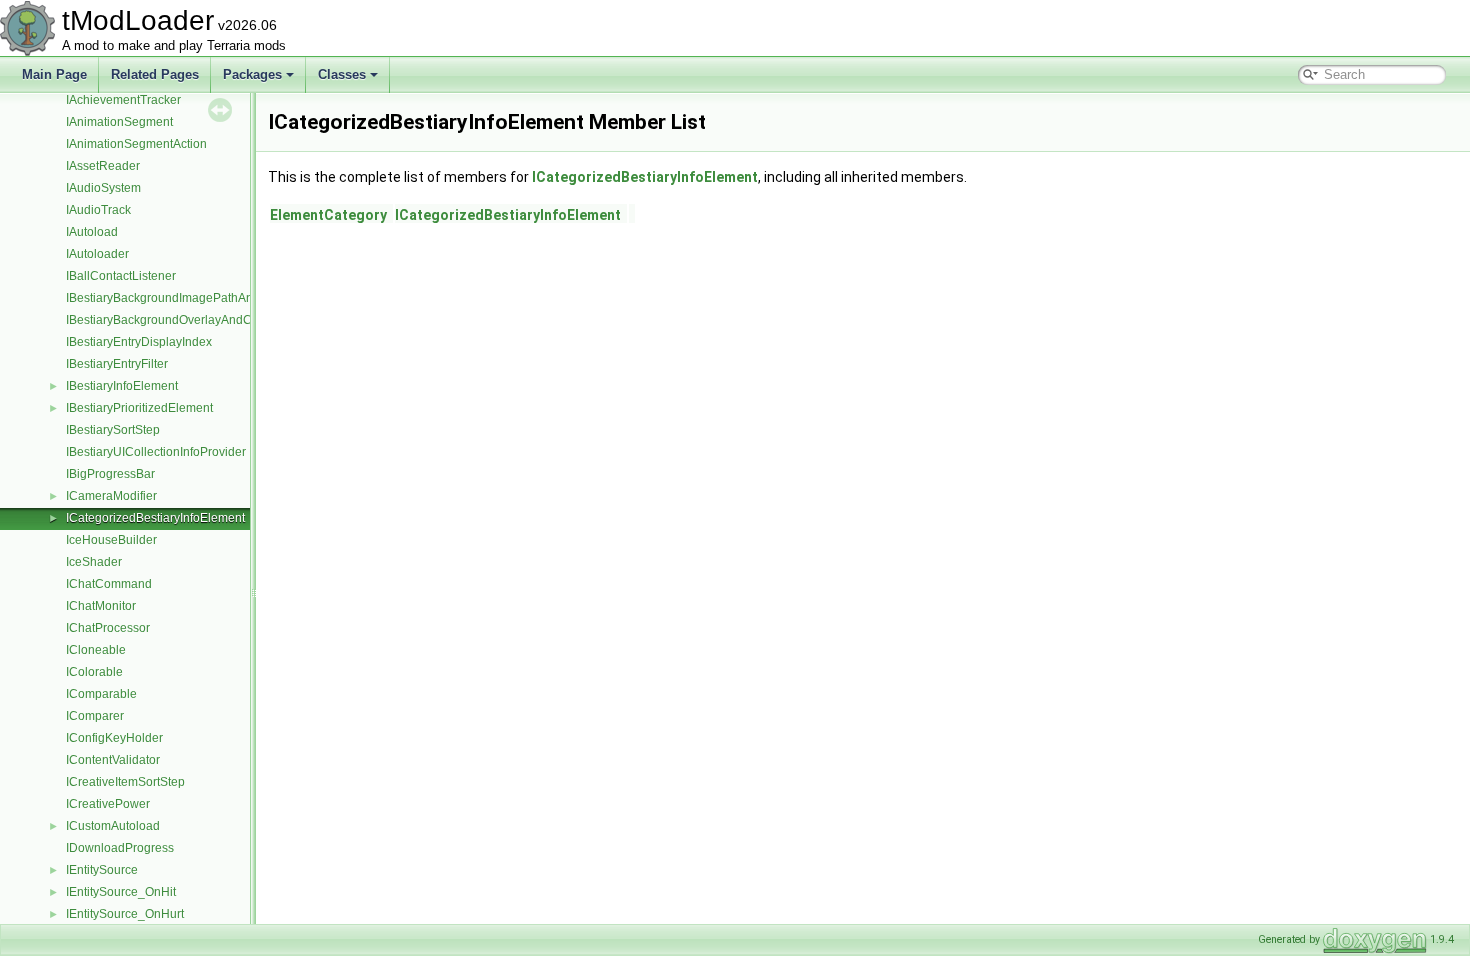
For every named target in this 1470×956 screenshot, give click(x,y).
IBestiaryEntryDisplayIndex (139, 342)
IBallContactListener (121, 276)
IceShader (94, 562)
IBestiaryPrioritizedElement (139, 408)
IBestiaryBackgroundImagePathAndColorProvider (201, 298)
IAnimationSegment (119, 122)
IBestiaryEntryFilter (117, 364)
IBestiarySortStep (113, 430)
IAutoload (92, 232)
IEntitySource (102, 870)
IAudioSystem (103, 188)
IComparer (95, 716)
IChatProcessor (108, 628)
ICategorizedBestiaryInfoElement (155, 518)
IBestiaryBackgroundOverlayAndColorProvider (192, 320)
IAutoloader (97, 254)
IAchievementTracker (123, 100)
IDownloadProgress (120, 848)
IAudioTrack (98, 210)
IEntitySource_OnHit (121, 892)
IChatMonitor (101, 606)
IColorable (94, 672)
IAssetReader (103, 166)
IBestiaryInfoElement (122, 386)
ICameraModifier (111, 496)
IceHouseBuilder (111, 540)
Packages (252, 74)
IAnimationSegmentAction (136, 144)
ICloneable (96, 650)
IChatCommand (109, 584)
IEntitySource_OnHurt (125, 914)
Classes (342, 74)
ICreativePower (108, 804)
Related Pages (155, 74)
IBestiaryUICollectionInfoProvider (156, 452)
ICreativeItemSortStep (125, 782)
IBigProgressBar (110, 474)
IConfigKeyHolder (114, 738)
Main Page (54, 74)
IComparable (101, 694)
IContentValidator (113, 760)
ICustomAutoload (113, 826)
